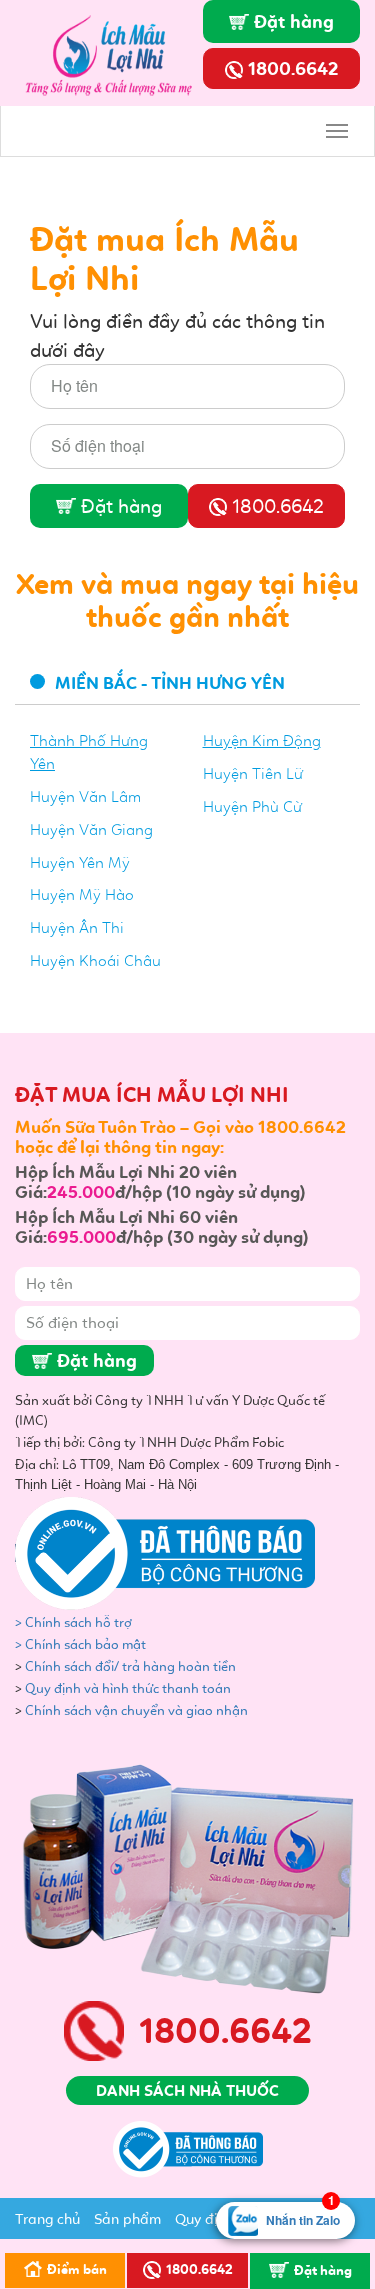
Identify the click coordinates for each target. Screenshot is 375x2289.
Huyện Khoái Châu (95, 960)
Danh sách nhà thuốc (187, 2090)
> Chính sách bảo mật (80, 1644)
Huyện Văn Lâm (85, 796)
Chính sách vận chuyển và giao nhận (138, 1710)
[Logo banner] (115, 51)
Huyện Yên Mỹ (80, 862)
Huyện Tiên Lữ (253, 773)
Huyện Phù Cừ (252, 806)
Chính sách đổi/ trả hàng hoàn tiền (130, 1666)
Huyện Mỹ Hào (82, 894)
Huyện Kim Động (262, 740)
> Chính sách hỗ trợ (75, 1622)
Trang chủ (47, 2219)
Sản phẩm (127, 2219)
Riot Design (83, 25)
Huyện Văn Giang (91, 829)
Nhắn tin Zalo (303, 2215)
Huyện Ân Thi (77, 927)
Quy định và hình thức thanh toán (128, 1688)
